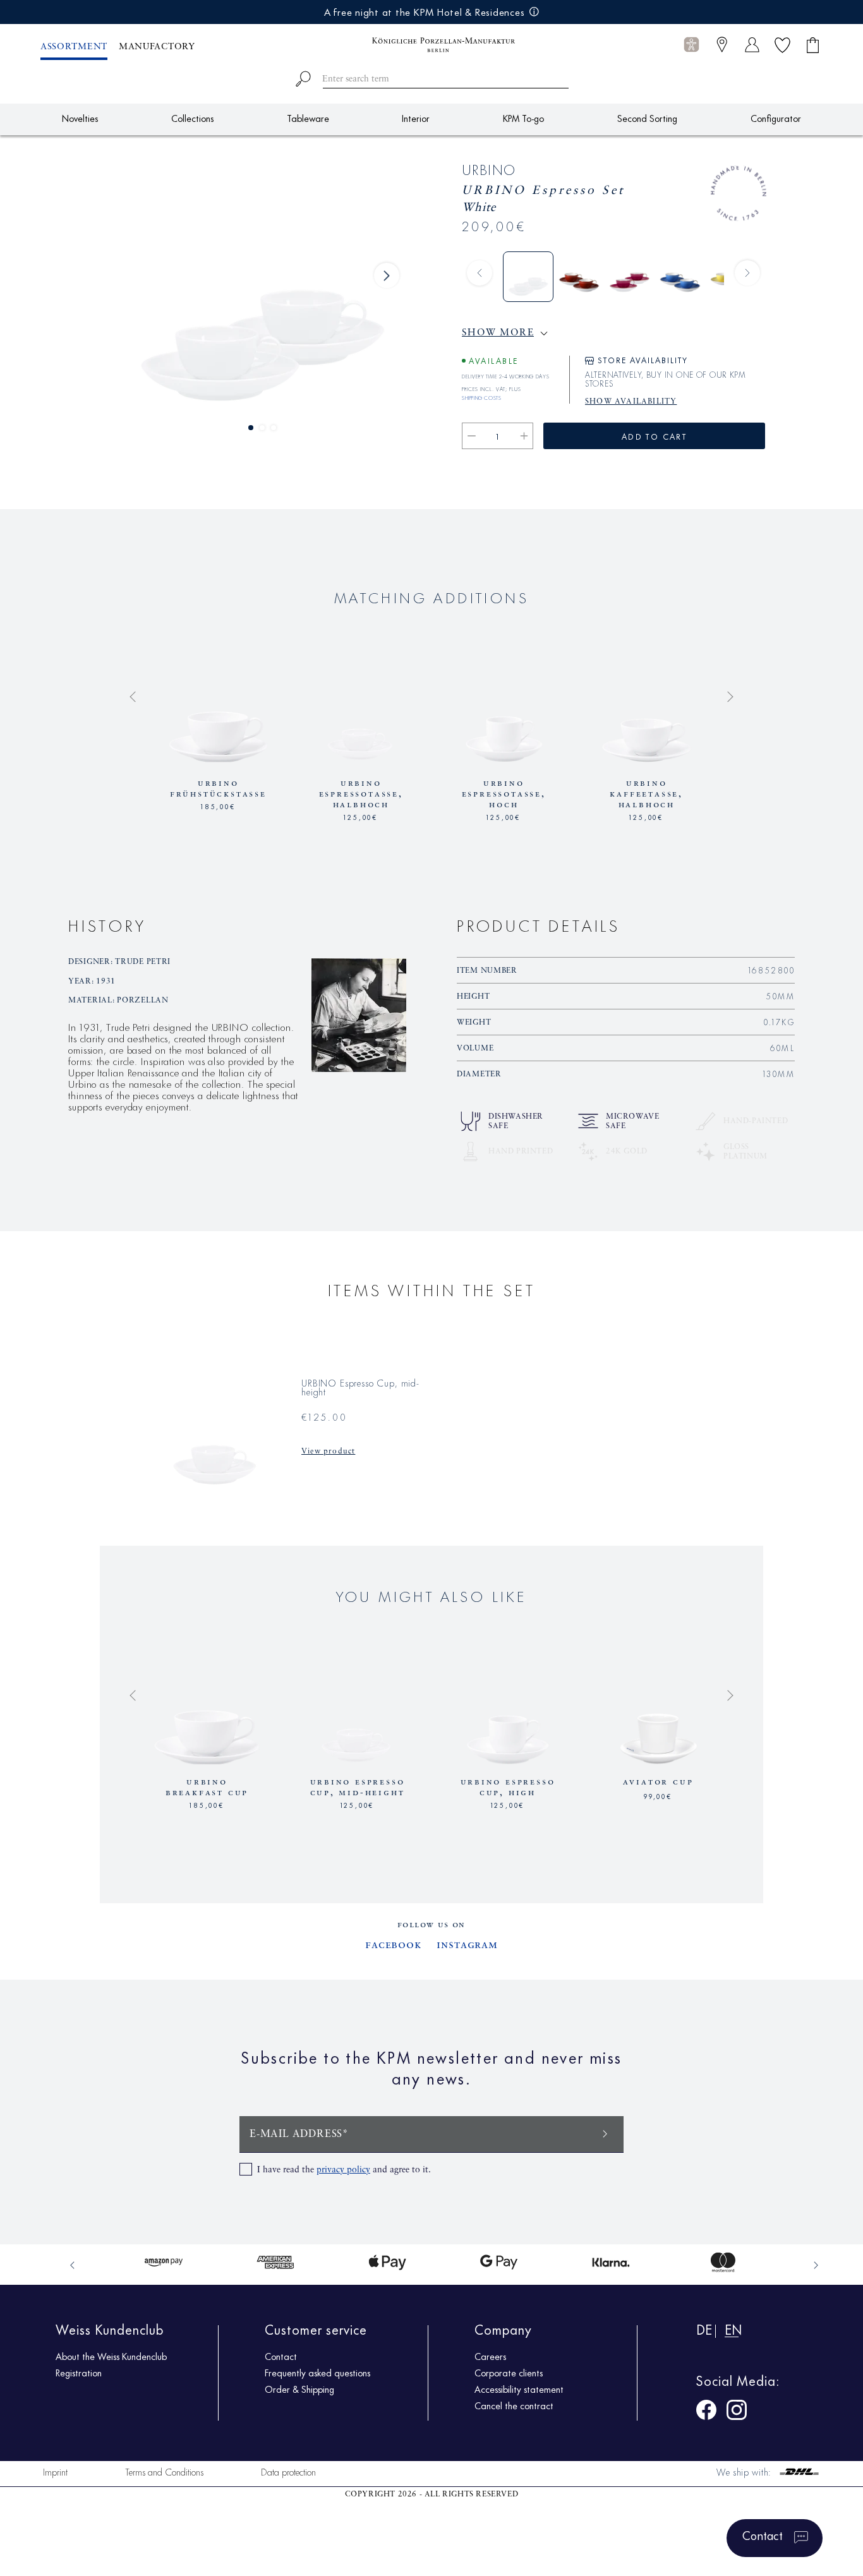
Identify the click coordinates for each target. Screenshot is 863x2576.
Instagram (467, 1945)
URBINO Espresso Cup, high (504, 789)
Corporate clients (509, 2373)
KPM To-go (523, 118)
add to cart (654, 436)
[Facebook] (706, 2412)
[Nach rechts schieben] (387, 275)
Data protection (288, 2471)
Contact (281, 2356)
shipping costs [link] (481, 396)
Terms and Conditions (164, 2471)
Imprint (55, 2471)
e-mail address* (299, 2134)
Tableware (308, 118)
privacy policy (343, 2170)
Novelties (80, 118)
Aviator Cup (658, 1782)
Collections (192, 118)
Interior (416, 118)
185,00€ (218, 805)
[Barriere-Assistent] (691, 45)
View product (328, 1452)
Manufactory (157, 47)
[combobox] (432, 77)
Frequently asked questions (317, 2373)
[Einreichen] (605, 2133)
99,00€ (658, 1795)
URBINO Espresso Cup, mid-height (361, 789)
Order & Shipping (299, 2389)
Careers (490, 2356)
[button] (691, 45)
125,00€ (361, 805)
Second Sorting (647, 118)
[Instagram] (737, 2412)
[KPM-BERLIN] (431, 45)
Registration (79, 2373)
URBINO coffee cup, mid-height (646, 789)
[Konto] (752, 45)
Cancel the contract (514, 2405)
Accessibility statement (519, 2389)
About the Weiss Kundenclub (111, 2356)
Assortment (74, 47)
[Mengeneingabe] (498, 436)
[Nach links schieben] (480, 273)
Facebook (393, 1945)
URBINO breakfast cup (218, 789)
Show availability (631, 402)
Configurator (776, 118)
